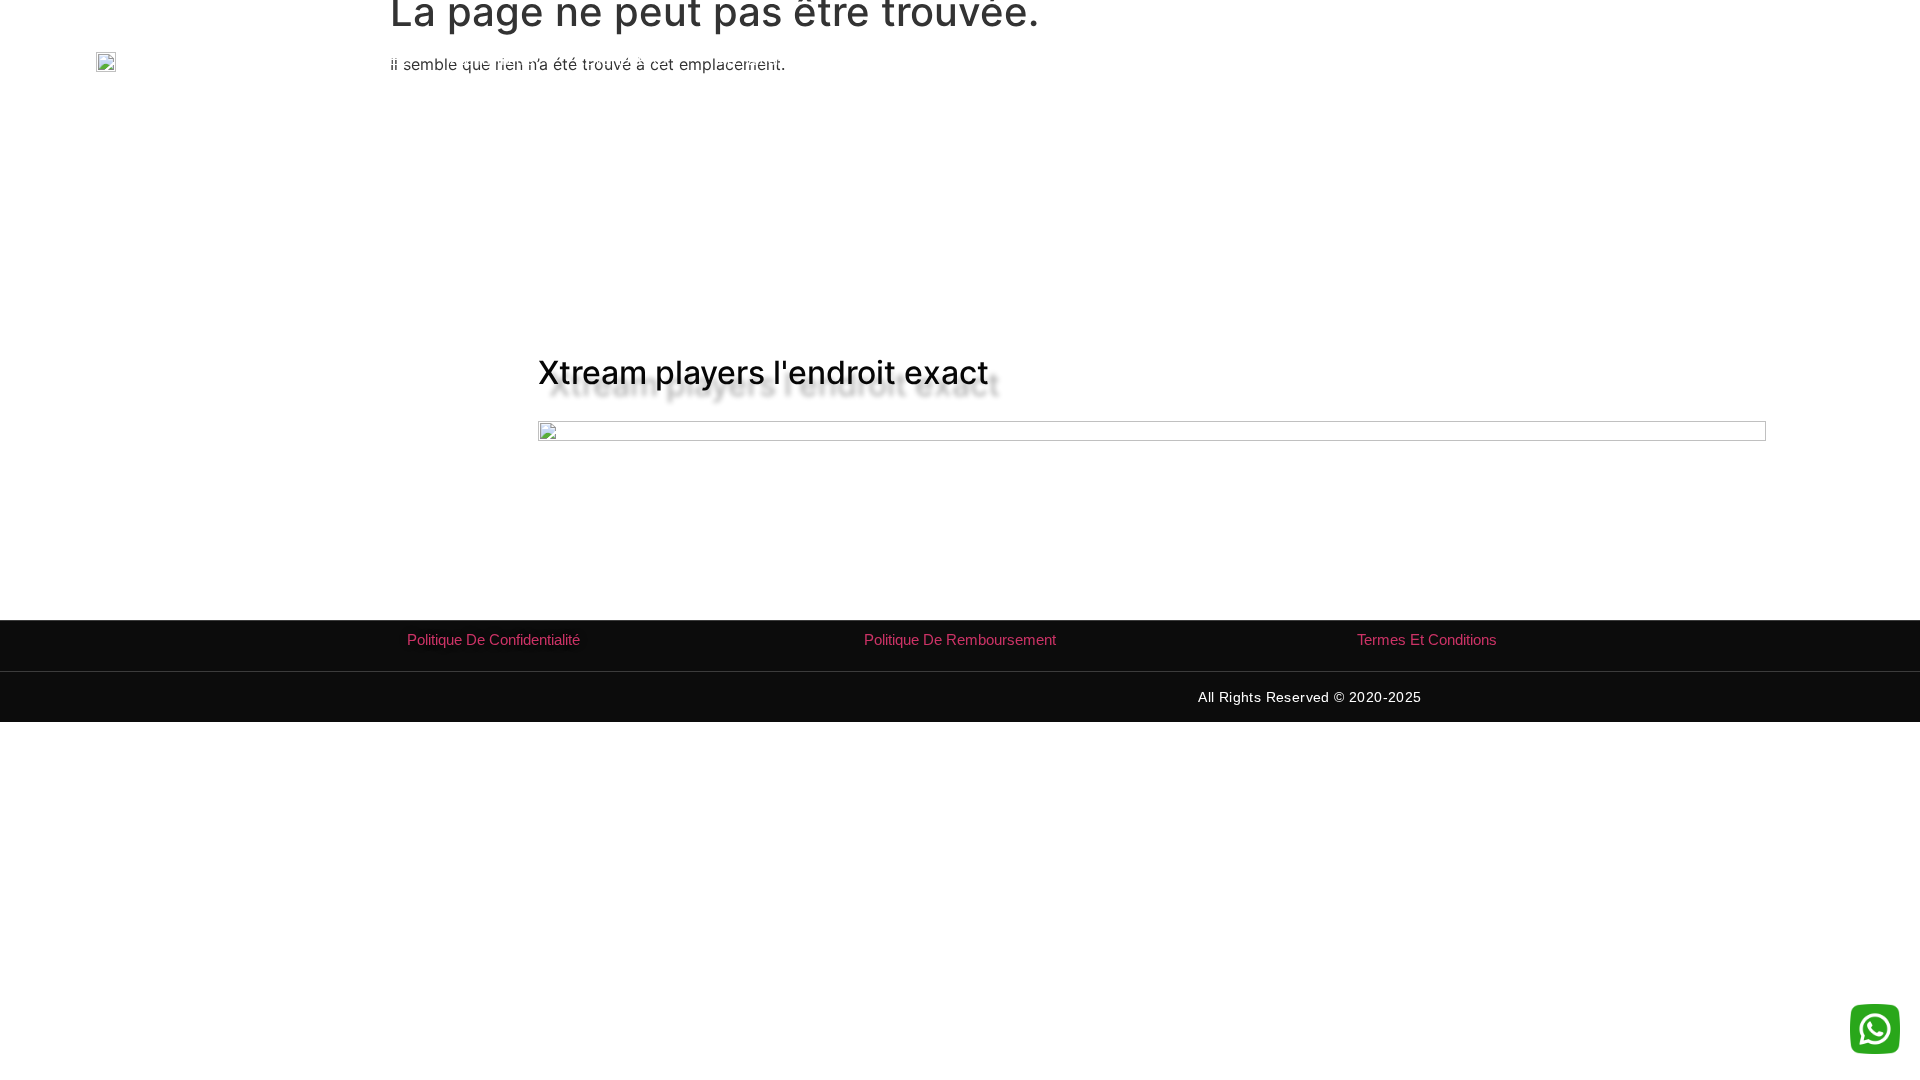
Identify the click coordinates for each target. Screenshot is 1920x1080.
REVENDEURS (620, 60)
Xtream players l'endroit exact (763, 372)
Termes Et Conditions (1427, 639)
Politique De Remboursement (960, 639)
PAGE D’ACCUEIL (353, 60)
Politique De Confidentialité (493, 639)
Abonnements (491, 60)
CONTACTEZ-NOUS (1107, 60)
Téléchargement (757, 60)
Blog (990, 60)
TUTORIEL (881, 60)
